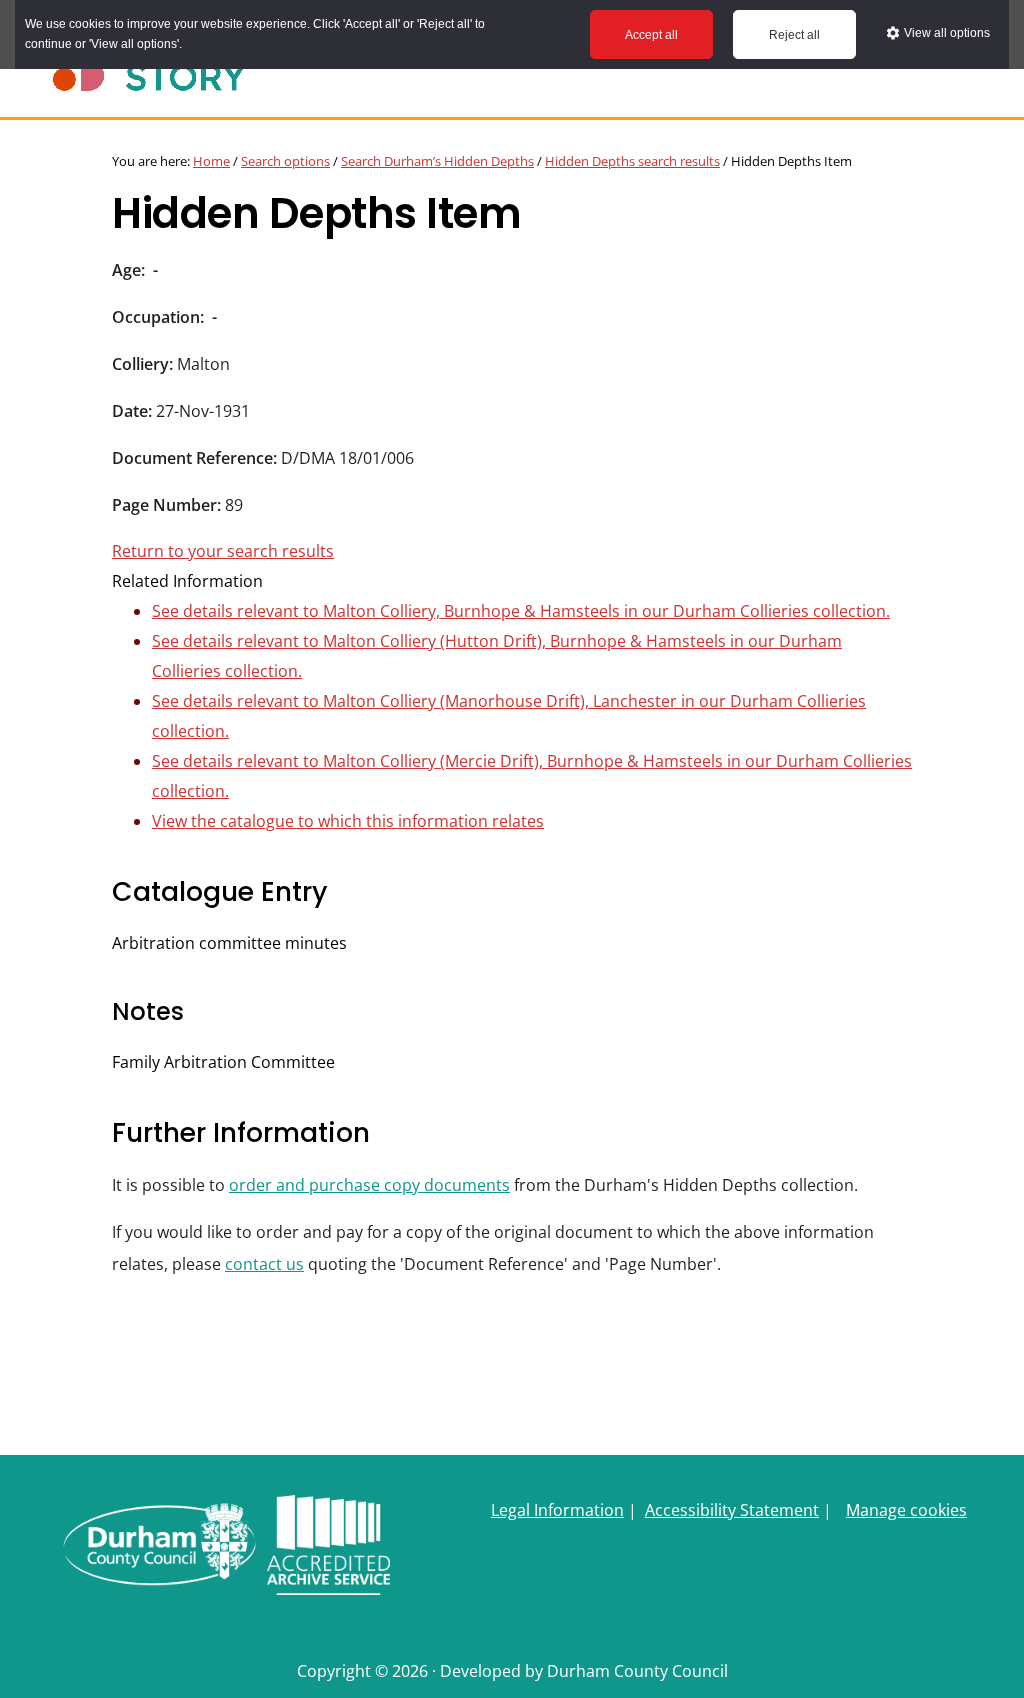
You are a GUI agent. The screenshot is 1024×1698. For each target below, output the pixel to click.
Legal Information (557, 1510)
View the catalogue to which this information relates (348, 821)
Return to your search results (223, 551)
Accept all (651, 35)
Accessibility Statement (732, 1510)
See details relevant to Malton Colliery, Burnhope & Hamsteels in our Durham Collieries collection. (521, 611)
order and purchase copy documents (369, 1185)
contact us (264, 1264)
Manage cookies (906, 1510)
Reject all (794, 35)
